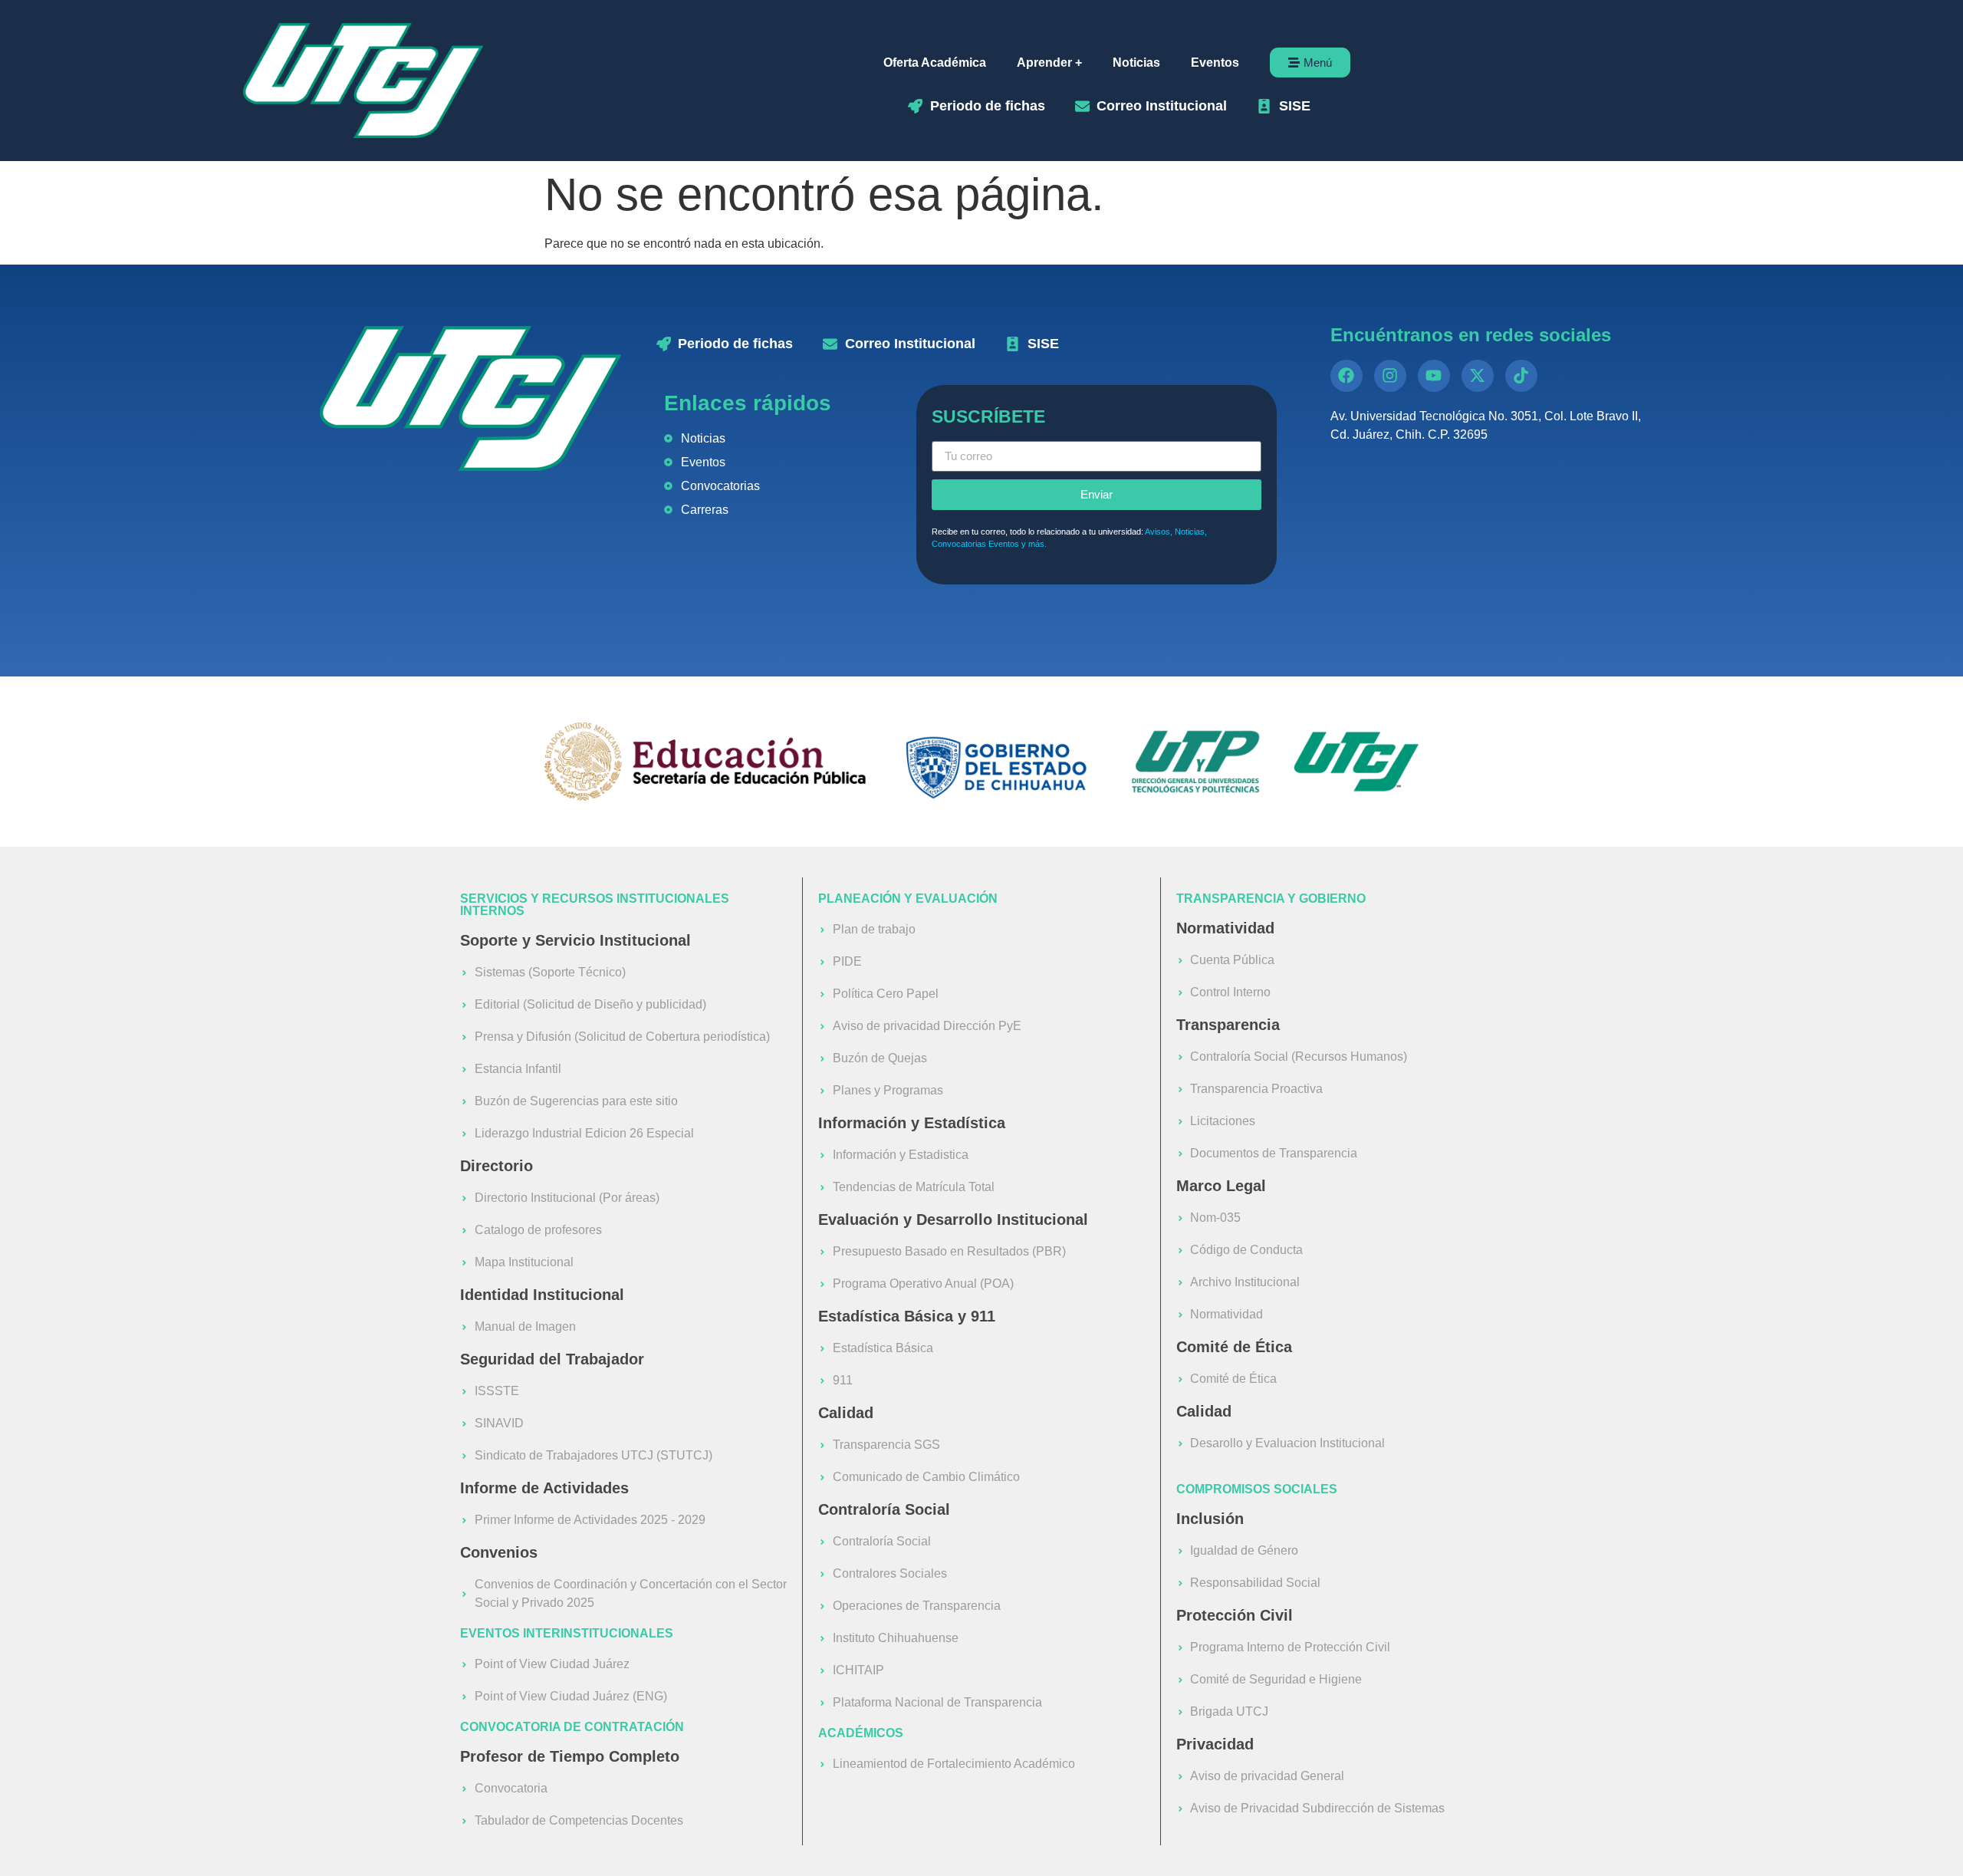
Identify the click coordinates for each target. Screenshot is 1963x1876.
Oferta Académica (935, 63)
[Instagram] (1390, 376)
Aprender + (1049, 63)
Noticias (1136, 63)
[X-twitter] (1478, 376)
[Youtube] (1434, 376)
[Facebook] (1346, 376)
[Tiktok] (1521, 376)
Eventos (1215, 63)
